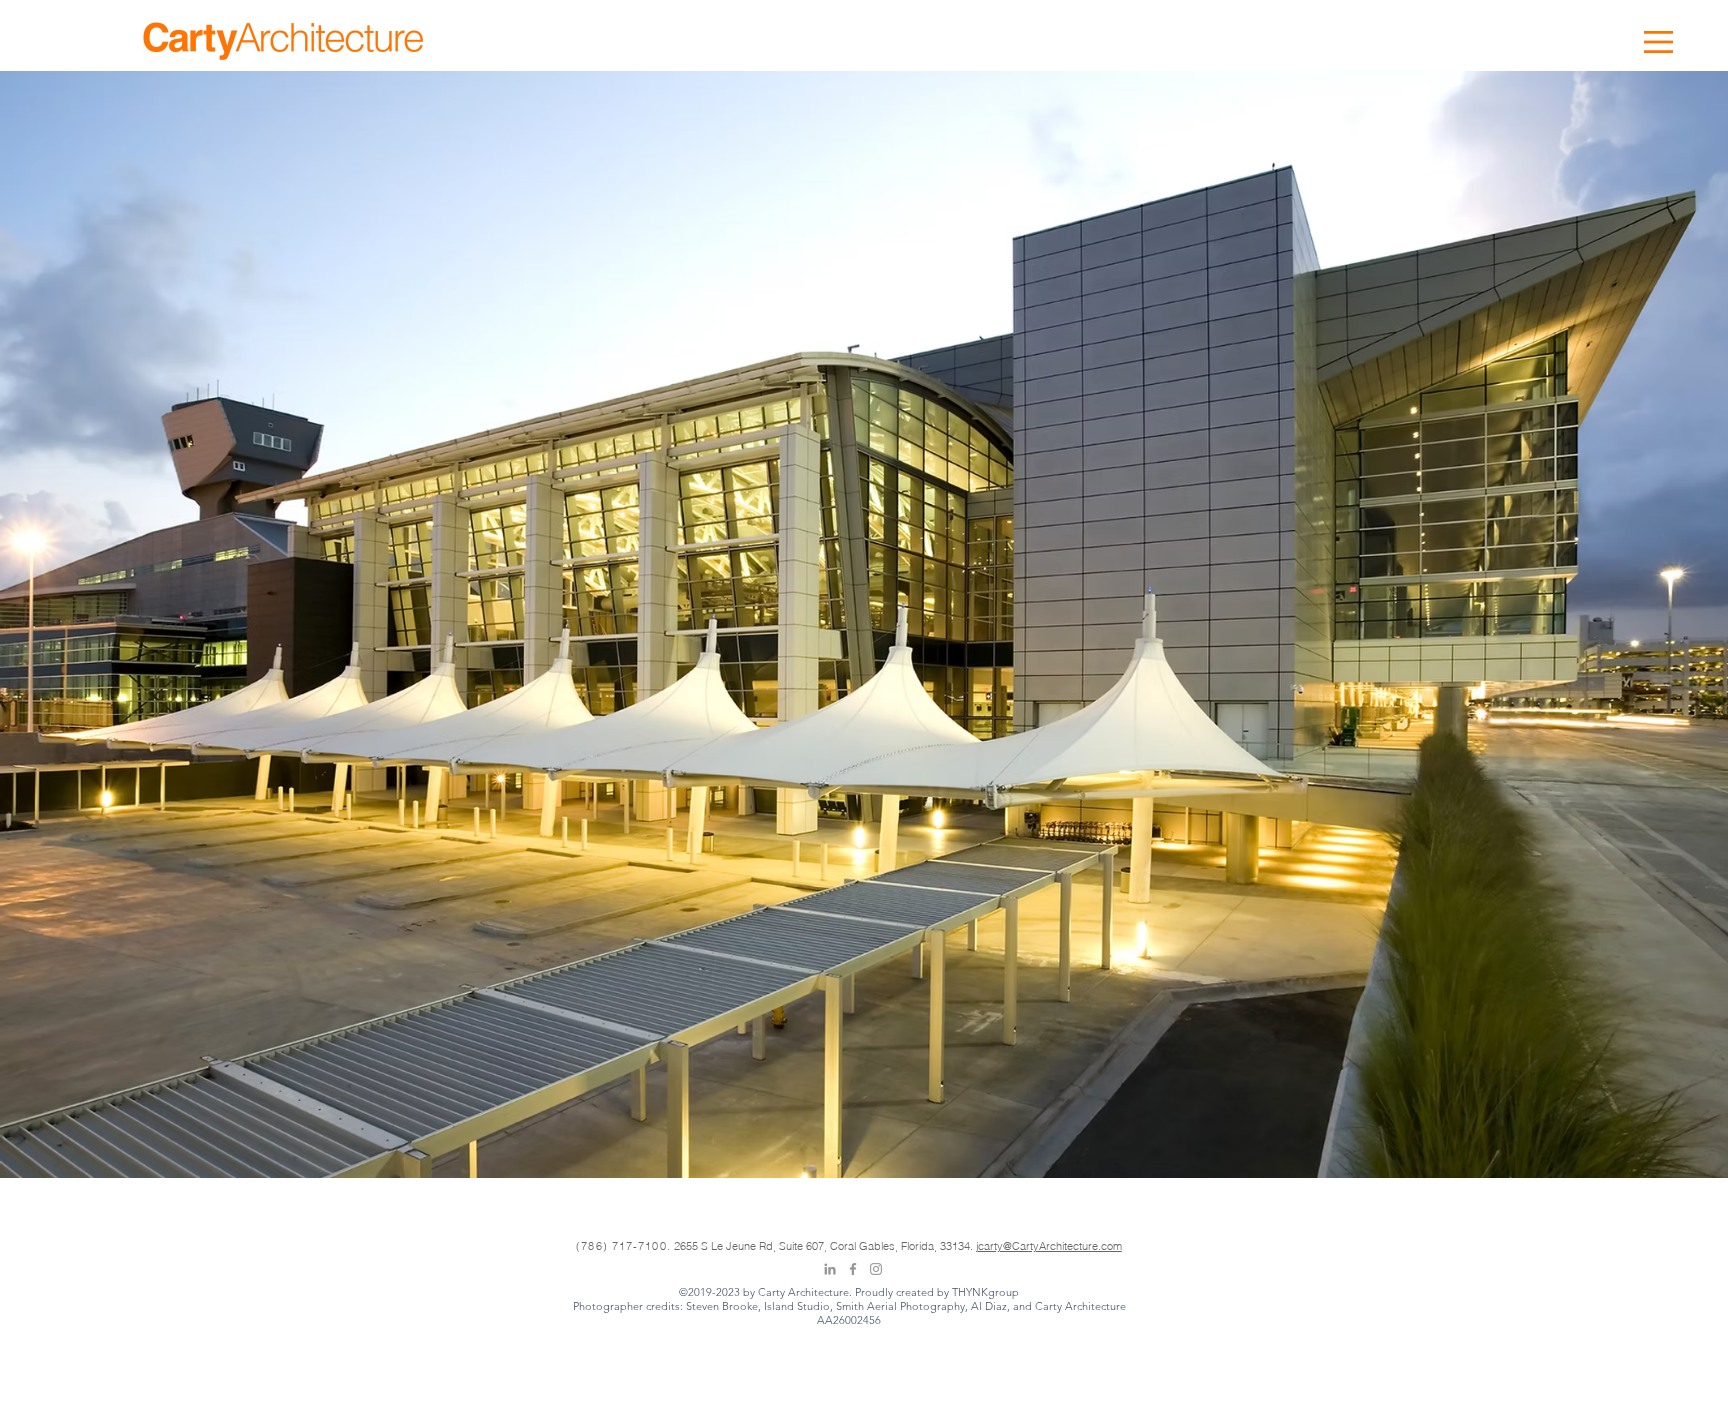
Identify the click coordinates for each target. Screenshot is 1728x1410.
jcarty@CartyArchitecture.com (1049, 1246)
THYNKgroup (985, 1292)
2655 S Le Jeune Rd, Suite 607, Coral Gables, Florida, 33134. (825, 1246)
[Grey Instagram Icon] (876, 1269)
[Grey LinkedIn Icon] (830, 1269)
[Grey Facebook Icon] (853, 1269)
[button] (1658, 42)
